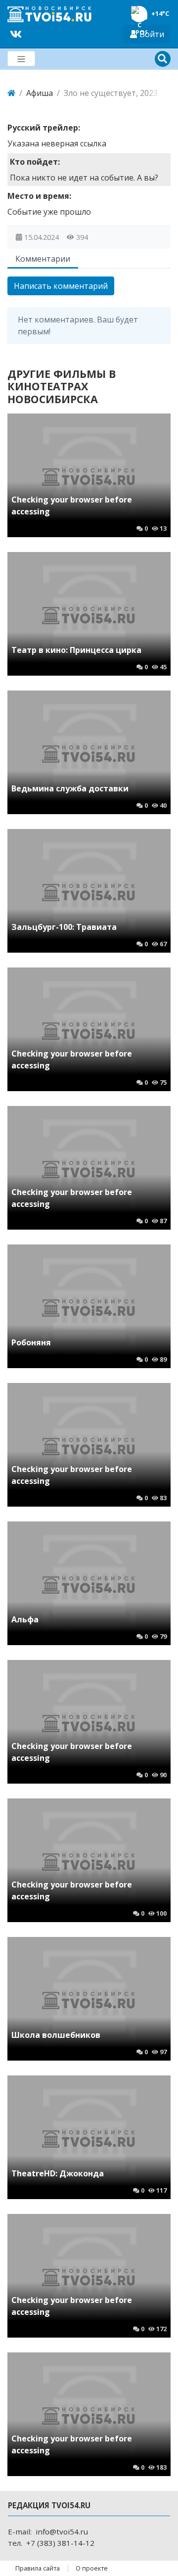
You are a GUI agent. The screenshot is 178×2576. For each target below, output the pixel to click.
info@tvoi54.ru (62, 2531)
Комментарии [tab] (43, 259)
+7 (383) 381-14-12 (60, 2543)
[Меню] (21, 59)
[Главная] (11, 93)
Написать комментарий (61, 286)
